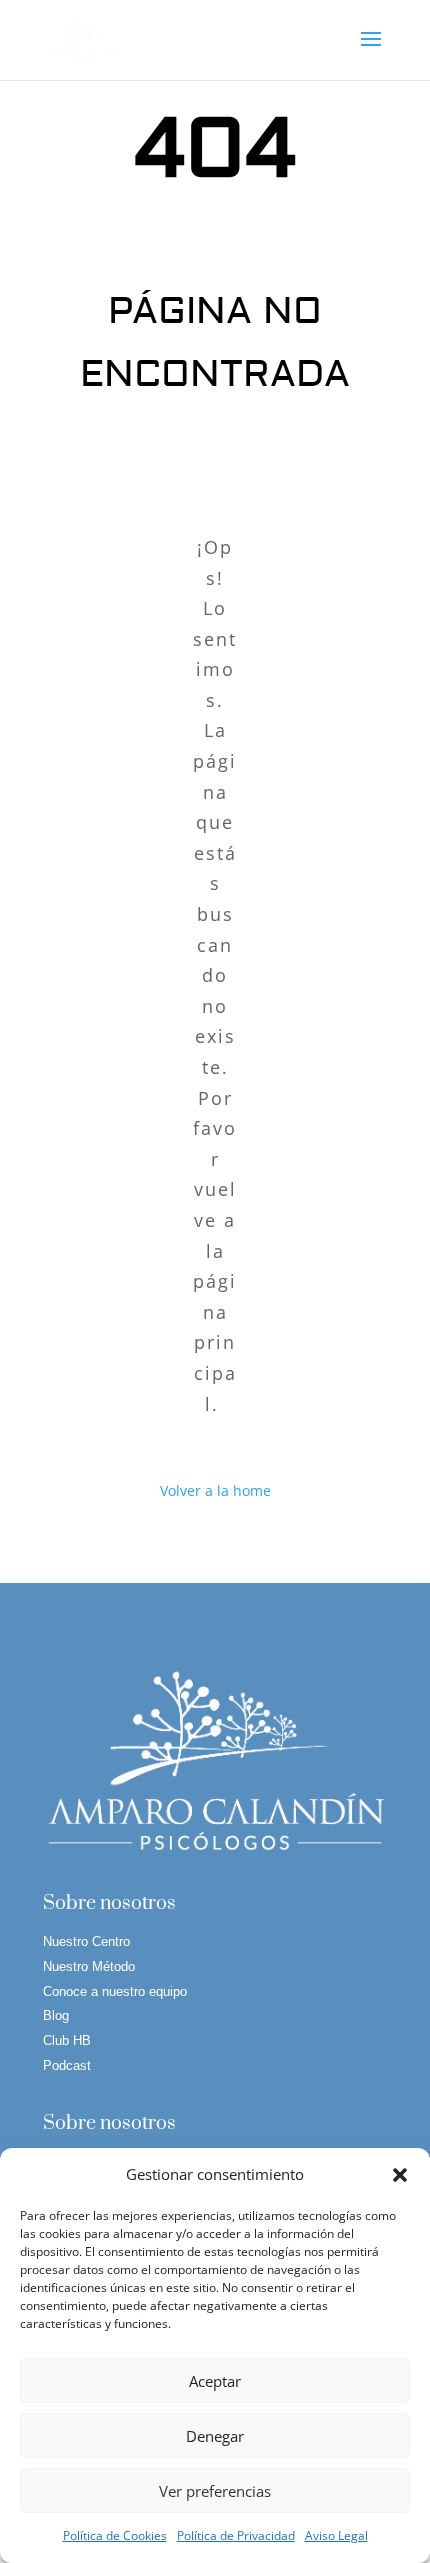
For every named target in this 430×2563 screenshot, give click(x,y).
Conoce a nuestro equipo (115, 1991)
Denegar (215, 2436)
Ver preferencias (215, 2491)
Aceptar (215, 2381)
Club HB (67, 2040)
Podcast (67, 2065)
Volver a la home (215, 1490)
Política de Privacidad (236, 2535)
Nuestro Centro (86, 1941)
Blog (56, 2015)
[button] (400, 2175)
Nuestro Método (89, 1966)
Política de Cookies (115, 2535)
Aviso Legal (336, 2535)
